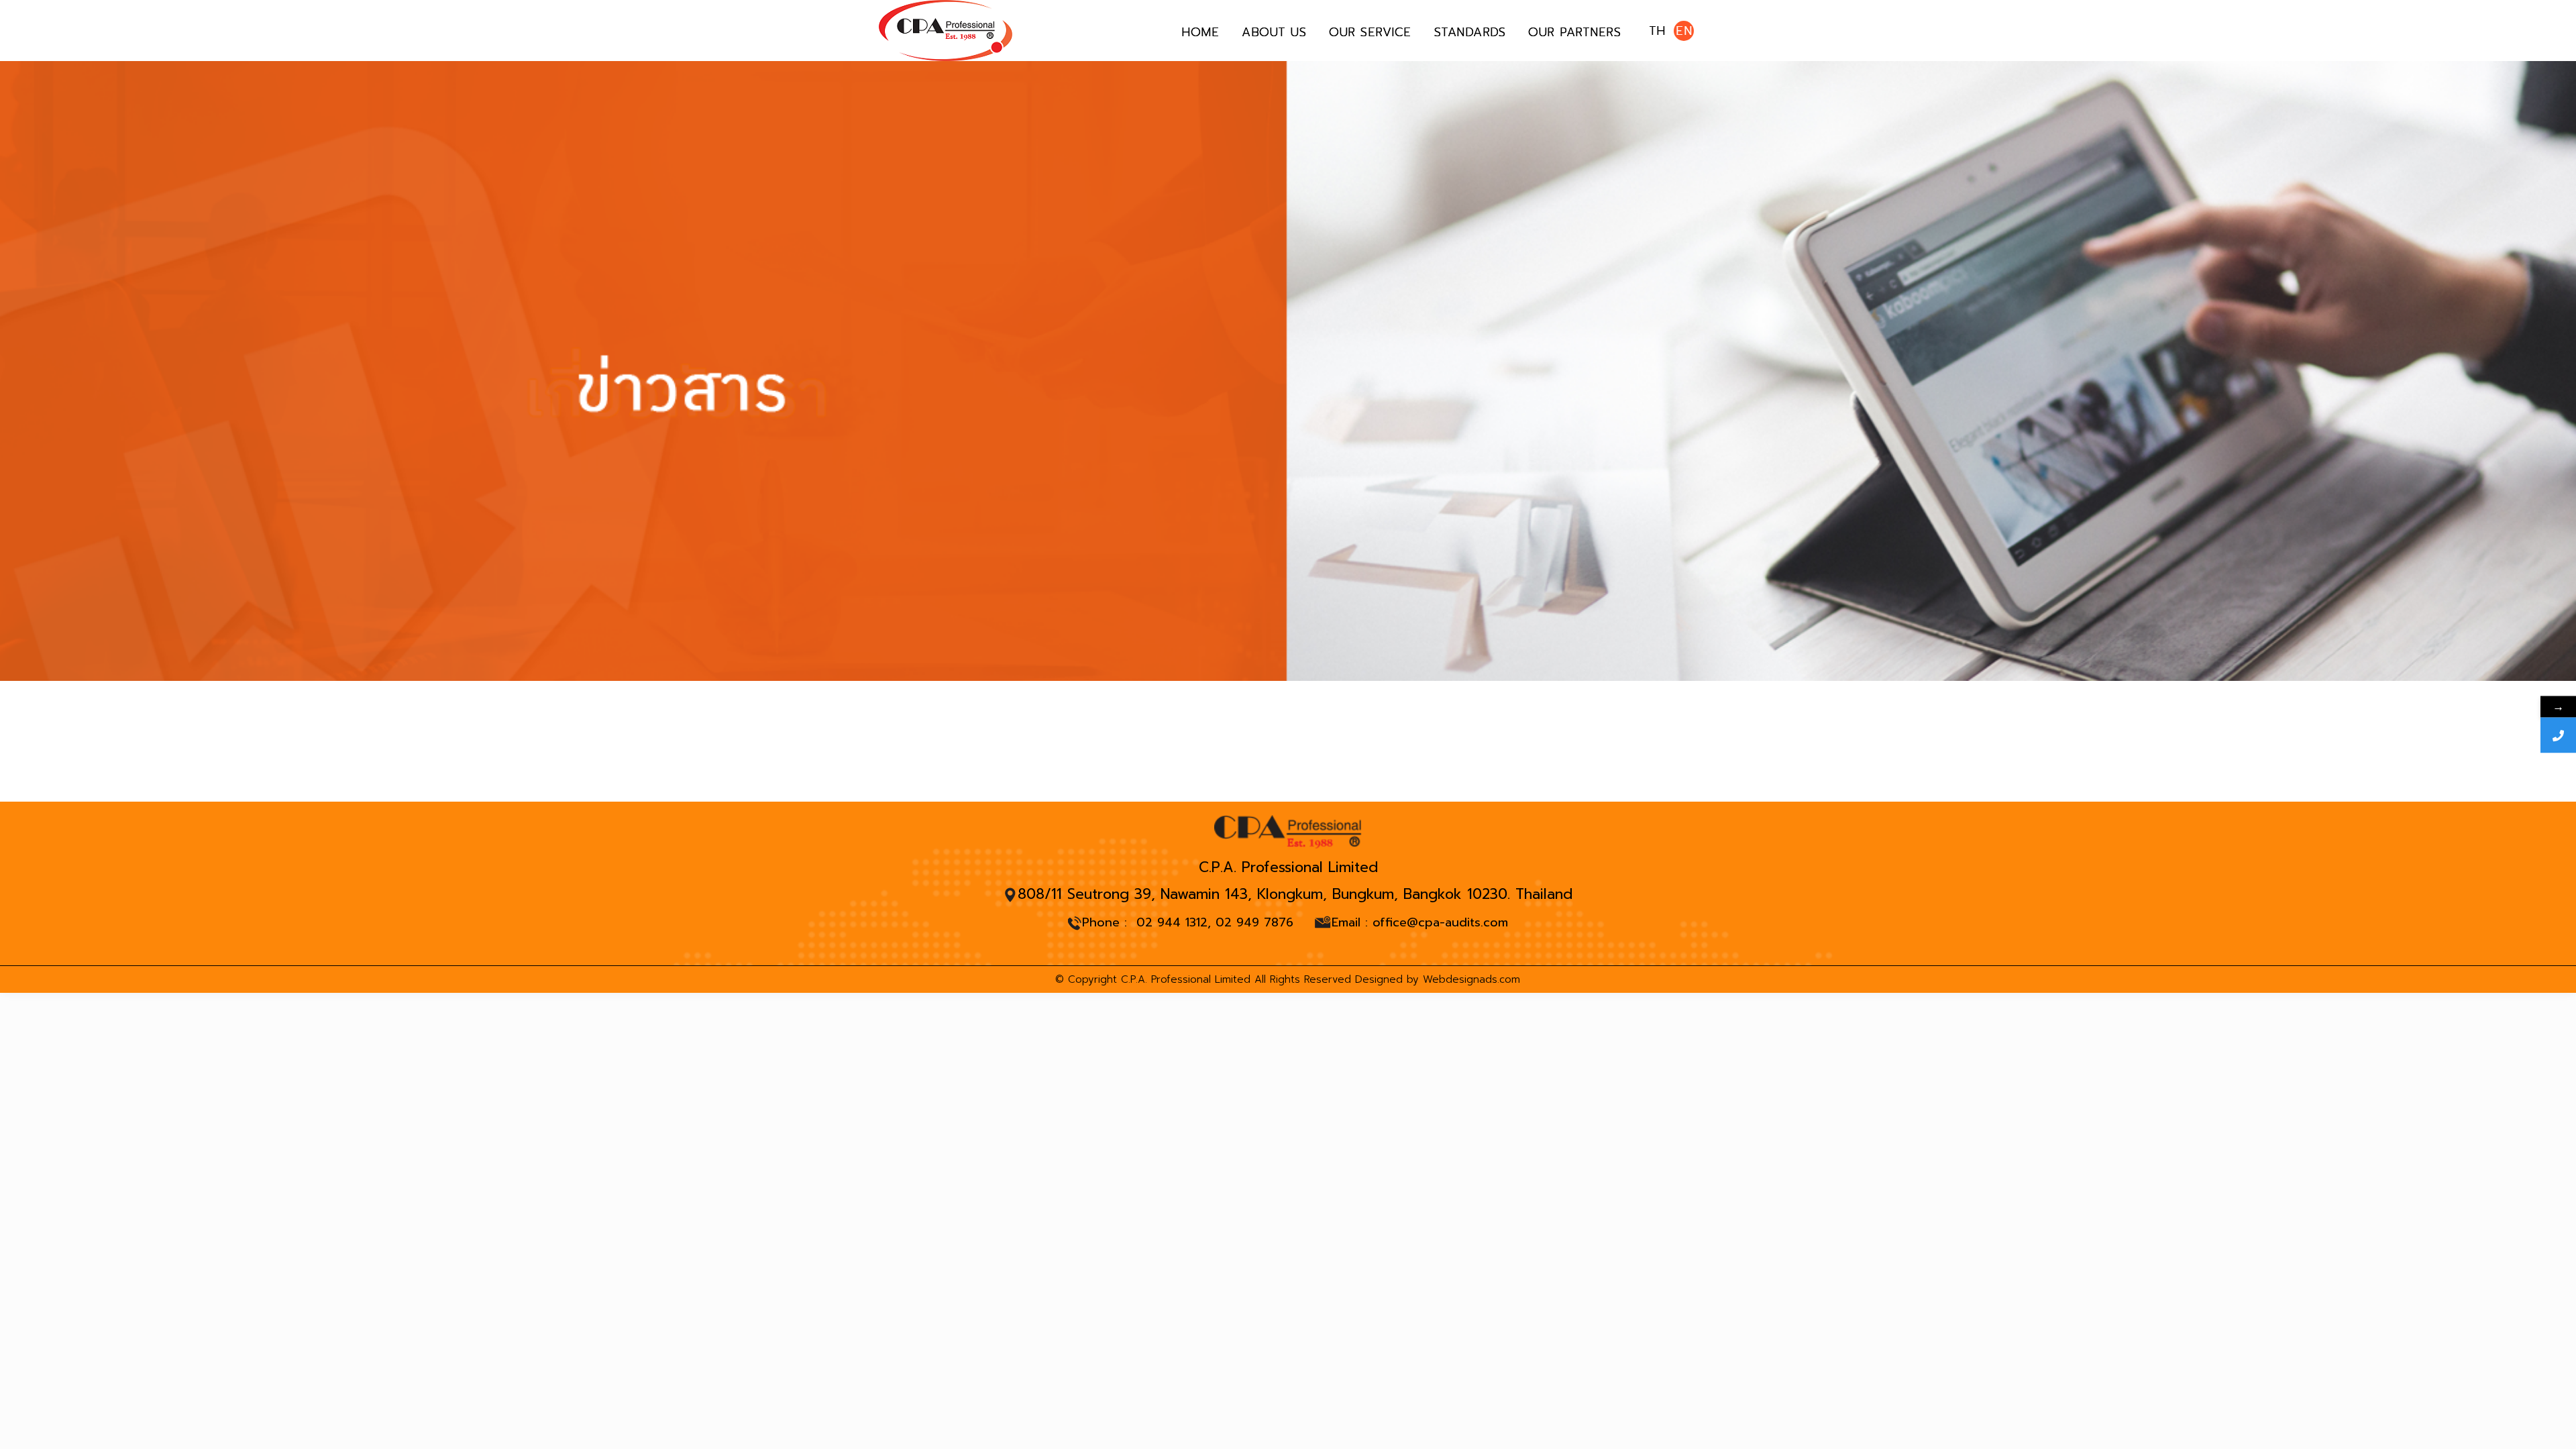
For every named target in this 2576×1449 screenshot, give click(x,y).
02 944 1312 (1172, 922)
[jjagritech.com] (946, 31)
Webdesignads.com (1471, 979)
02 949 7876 (1254, 922)
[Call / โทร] (2558, 736)
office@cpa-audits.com (1440, 923)
